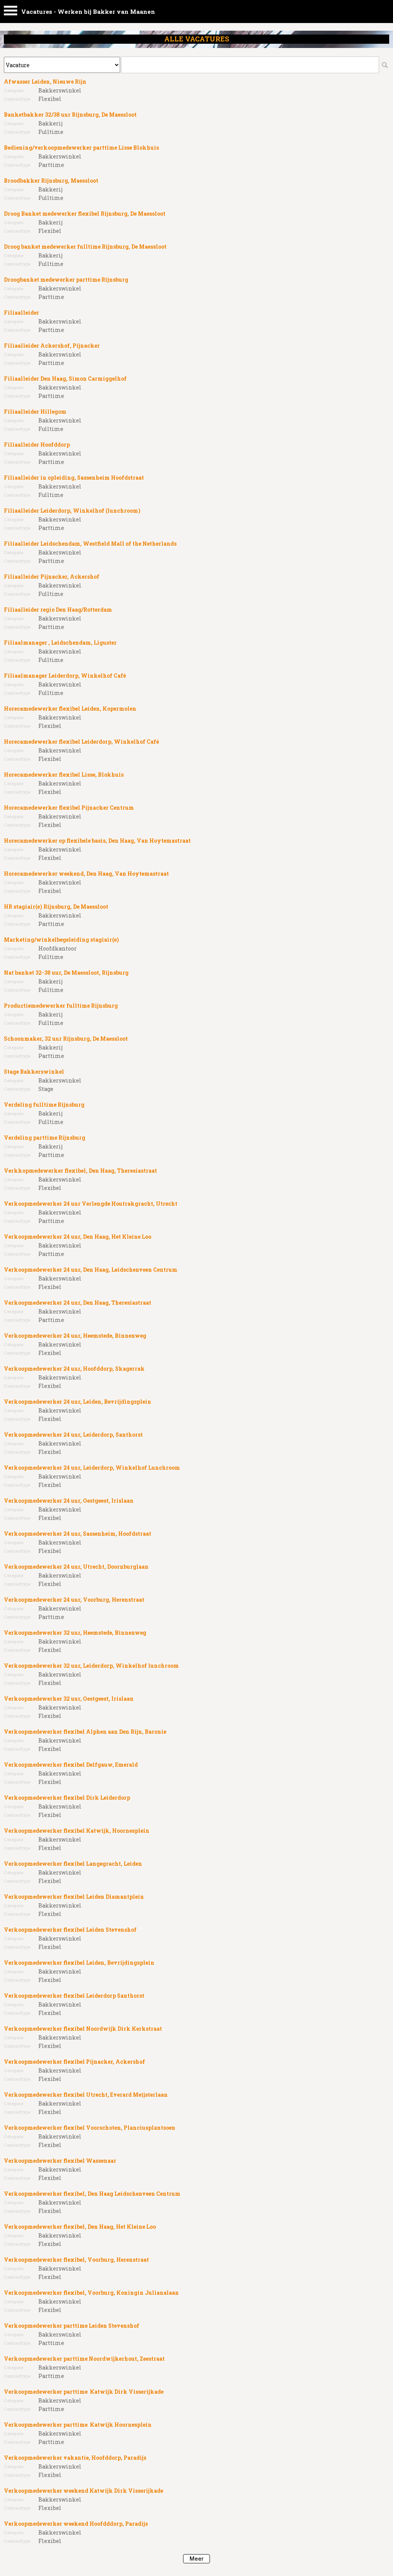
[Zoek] (385, 65)
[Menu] (11, 12)
